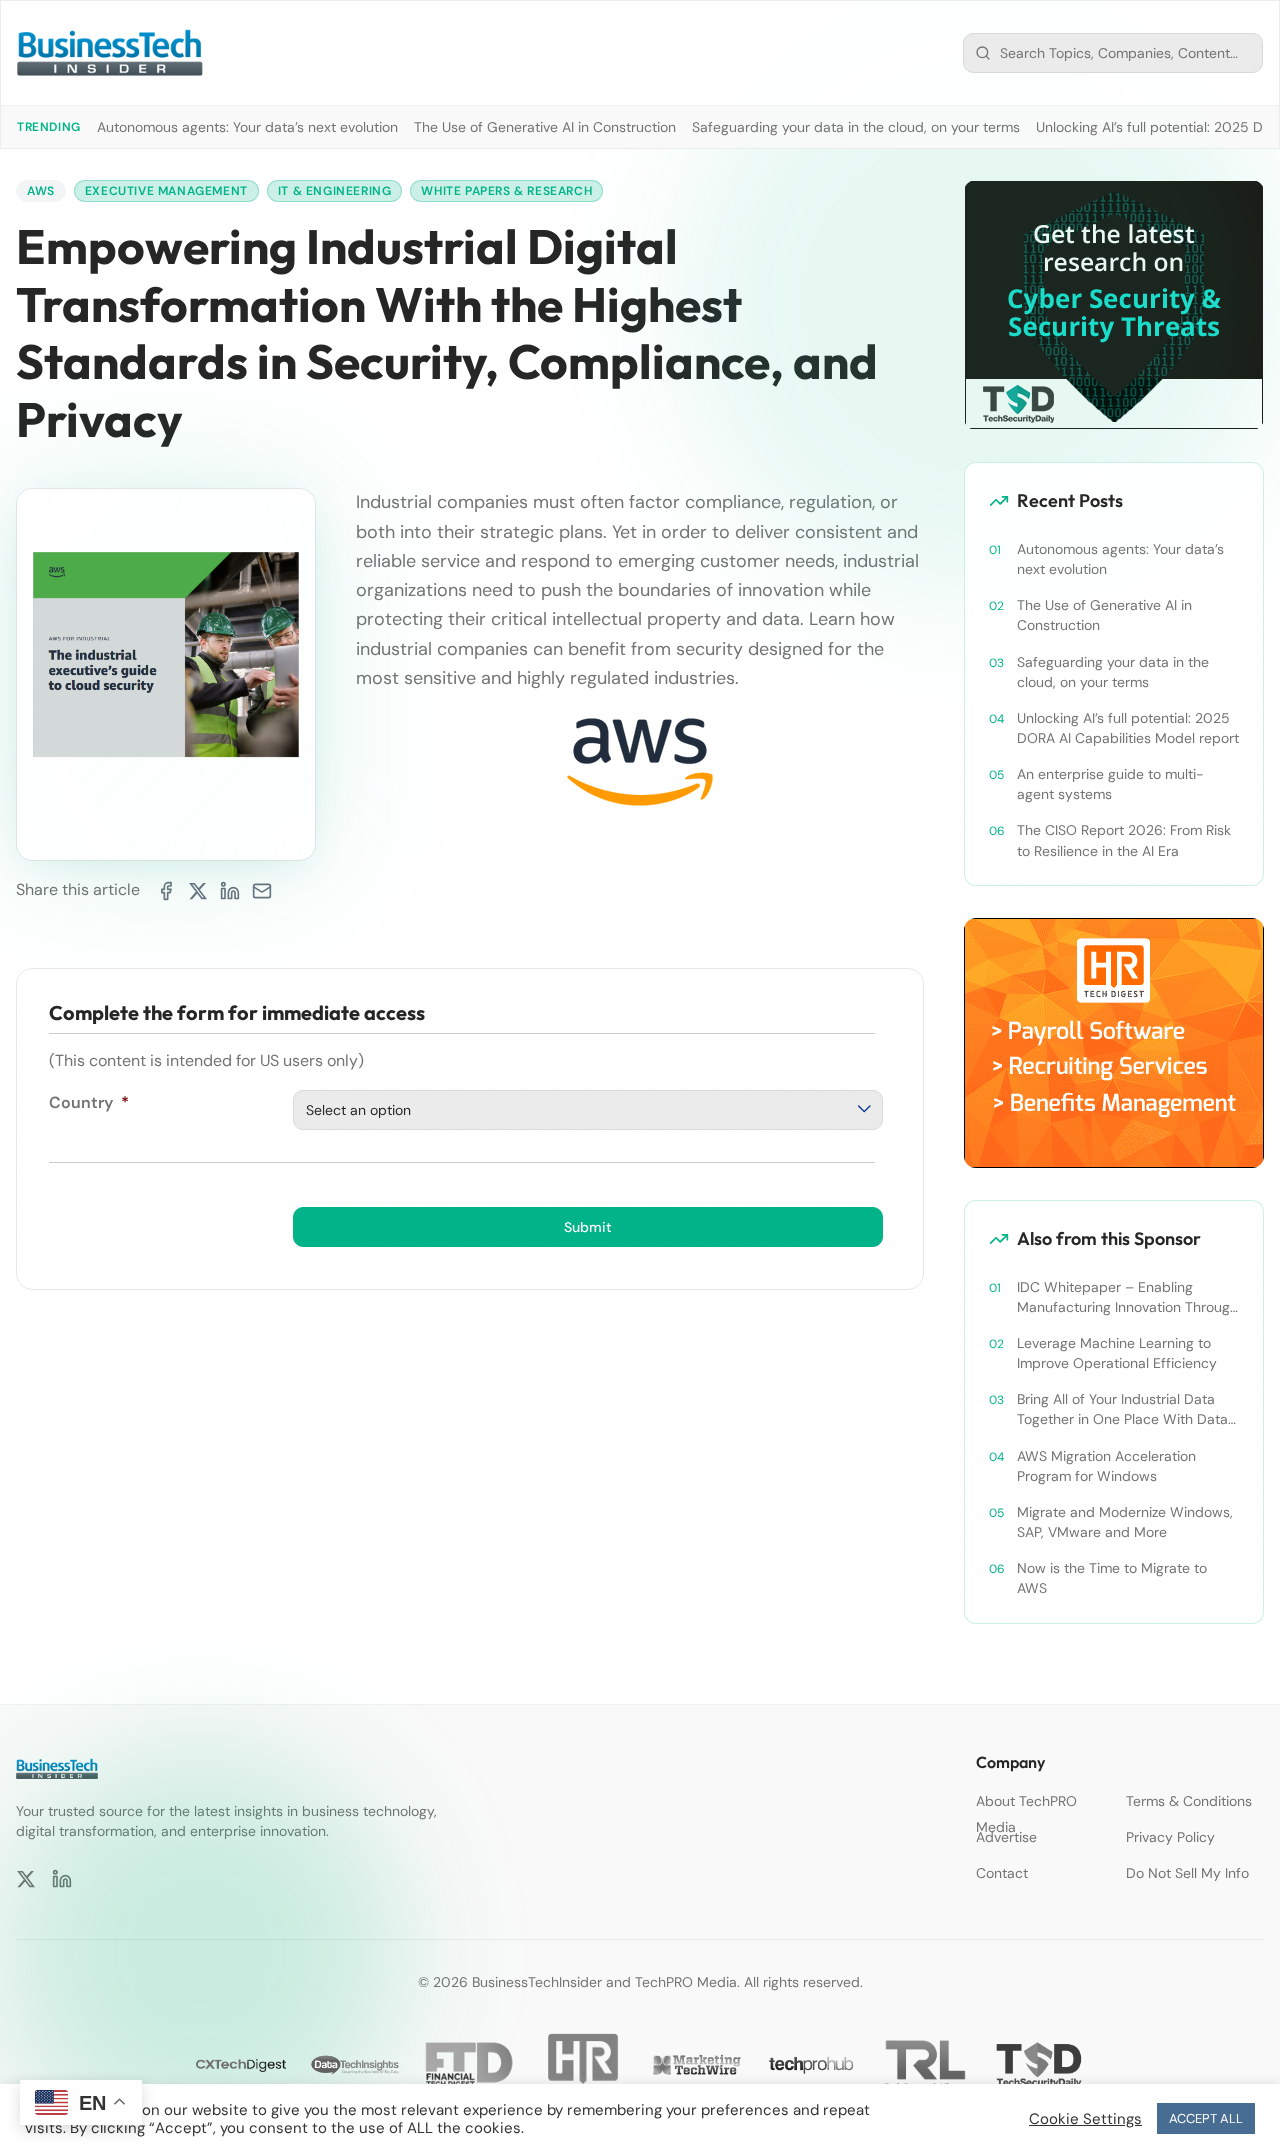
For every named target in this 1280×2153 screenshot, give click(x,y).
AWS (41, 191)
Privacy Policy (1170, 1837)
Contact (1002, 1873)
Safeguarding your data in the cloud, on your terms (856, 127)
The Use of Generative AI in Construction (545, 127)
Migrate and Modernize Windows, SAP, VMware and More (1125, 1522)
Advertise (1006, 1837)
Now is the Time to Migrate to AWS (1112, 1578)
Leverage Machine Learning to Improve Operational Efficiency (1117, 1353)
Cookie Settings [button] (1085, 2119)
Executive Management (166, 191)
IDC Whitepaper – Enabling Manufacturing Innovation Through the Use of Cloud (1127, 1297)
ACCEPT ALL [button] (1206, 2118)
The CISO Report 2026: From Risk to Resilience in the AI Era (1124, 840)
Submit (588, 1227)
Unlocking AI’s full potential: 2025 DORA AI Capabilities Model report (1128, 728)
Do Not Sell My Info (1187, 1873)
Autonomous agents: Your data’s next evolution (247, 127)
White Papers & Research (506, 191)
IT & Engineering (335, 191)
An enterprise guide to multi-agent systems (1110, 784)
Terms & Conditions (1189, 1801)
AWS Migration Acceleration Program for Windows (1106, 1466)
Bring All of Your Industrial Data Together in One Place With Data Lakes (1122, 1409)
